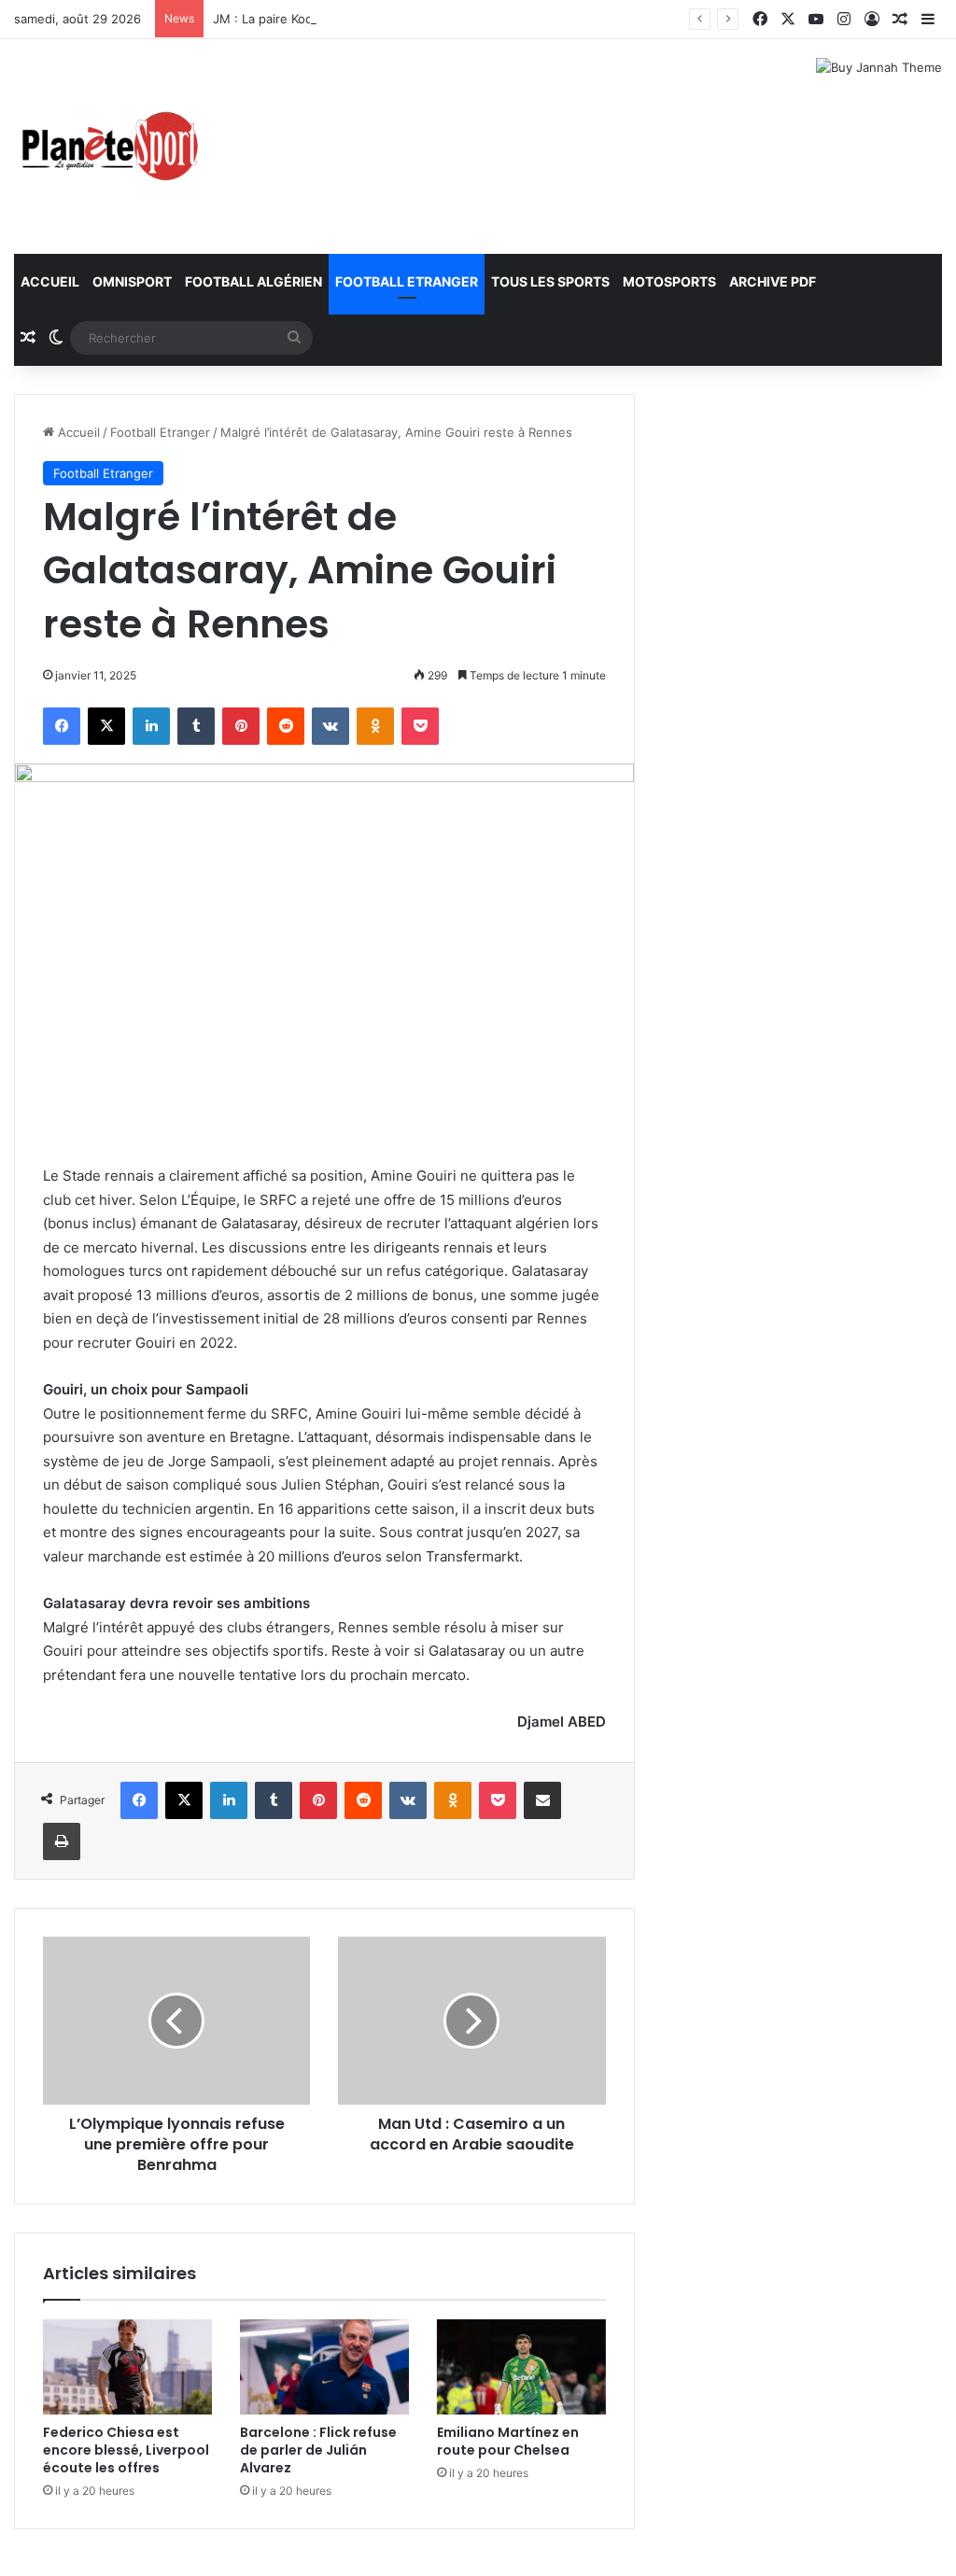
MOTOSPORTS (669, 281)
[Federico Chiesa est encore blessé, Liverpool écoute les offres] (127, 2367)
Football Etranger (407, 281)
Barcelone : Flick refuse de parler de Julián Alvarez (318, 2450)
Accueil (50, 281)
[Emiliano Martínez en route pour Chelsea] (521, 2367)
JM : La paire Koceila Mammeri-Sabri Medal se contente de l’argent (407, 19)
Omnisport (132, 281)
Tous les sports (550, 281)
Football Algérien (253, 281)
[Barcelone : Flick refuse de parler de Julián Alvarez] (324, 2367)
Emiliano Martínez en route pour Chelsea (508, 2441)
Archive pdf (773, 281)
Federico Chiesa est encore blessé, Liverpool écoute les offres (126, 2450)
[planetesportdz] (107, 147)
